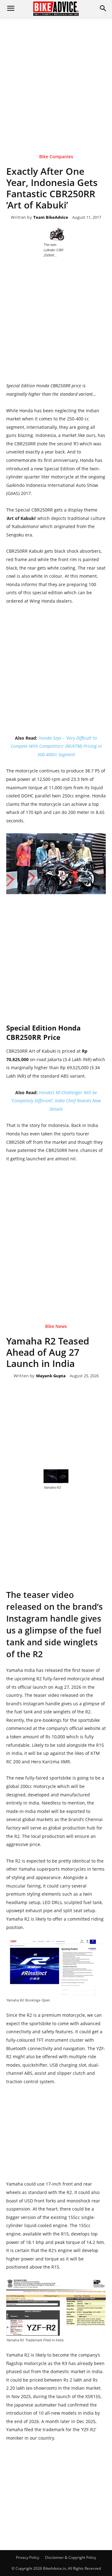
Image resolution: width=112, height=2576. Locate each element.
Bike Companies (56, 157)
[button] (103, 8)
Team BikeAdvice (51, 218)
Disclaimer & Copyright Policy (71, 2557)
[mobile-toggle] (11, 8)
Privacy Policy (28, 2557)
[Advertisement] (56, 76)
